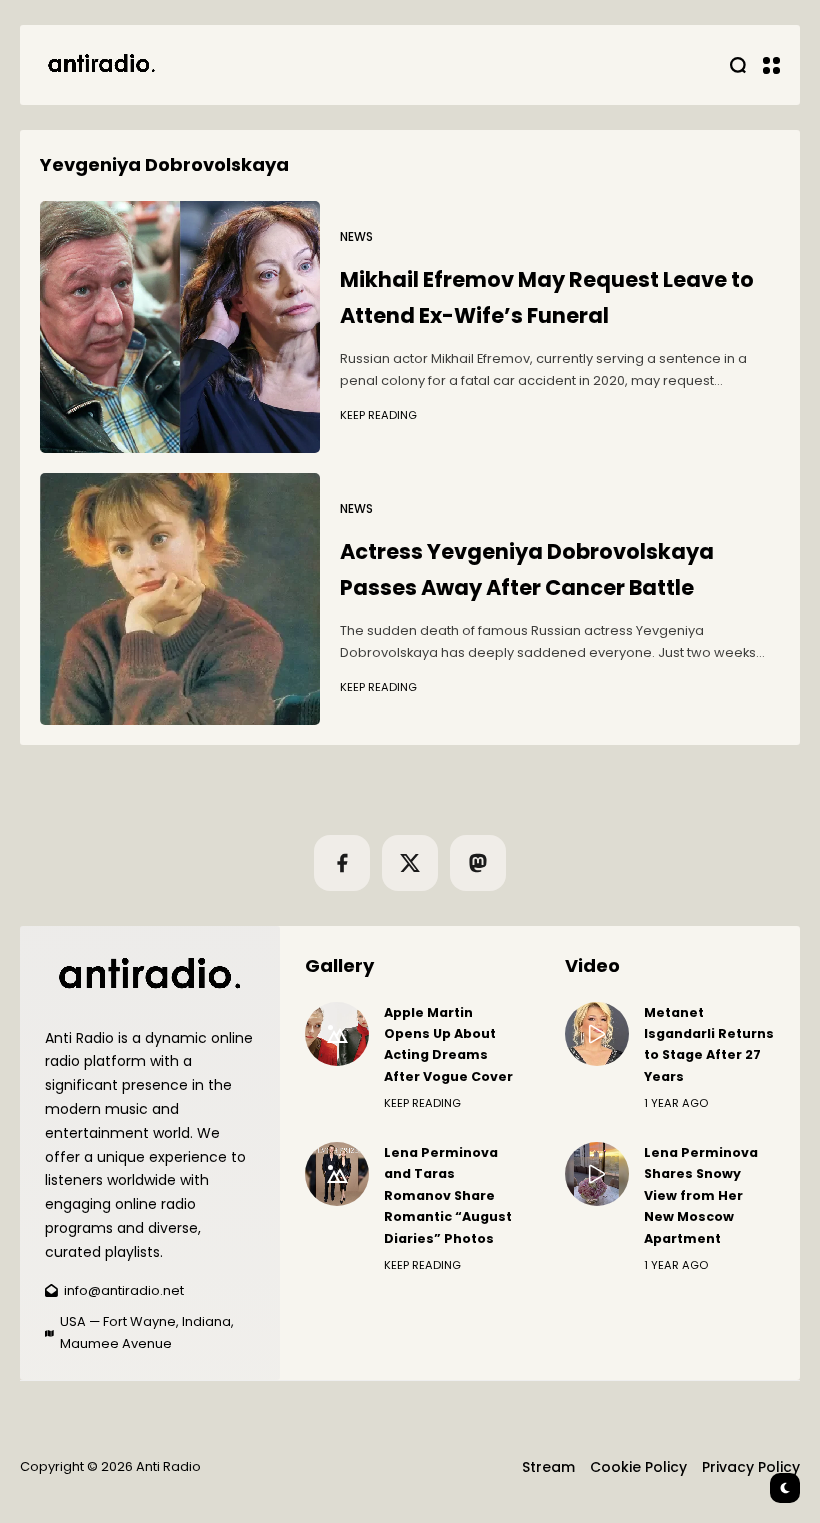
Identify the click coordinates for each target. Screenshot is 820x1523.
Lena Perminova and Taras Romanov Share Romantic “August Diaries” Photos (448, 1195)
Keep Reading (378, 415)
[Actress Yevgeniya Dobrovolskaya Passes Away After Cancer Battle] (180, 599)
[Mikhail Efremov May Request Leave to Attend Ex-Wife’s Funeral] (180, 327)
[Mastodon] (478, 863)
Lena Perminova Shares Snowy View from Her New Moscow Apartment (701, 1195)
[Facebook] (342, 863)
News (356, 237)
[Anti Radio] (100, 65)
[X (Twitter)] (410, 863)
